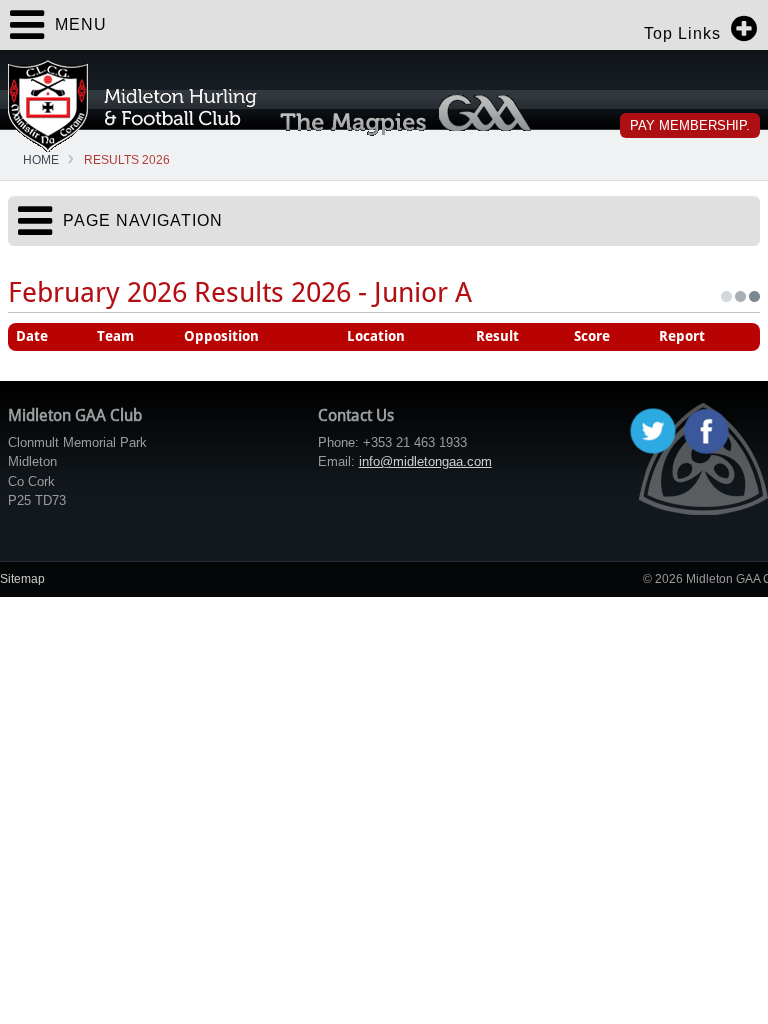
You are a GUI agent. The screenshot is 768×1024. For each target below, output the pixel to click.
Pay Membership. (690, 125)
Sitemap (22, 579)
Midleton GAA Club (132, 106)
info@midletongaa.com (425, 461)
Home (41, 160)
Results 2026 (127, 160)
